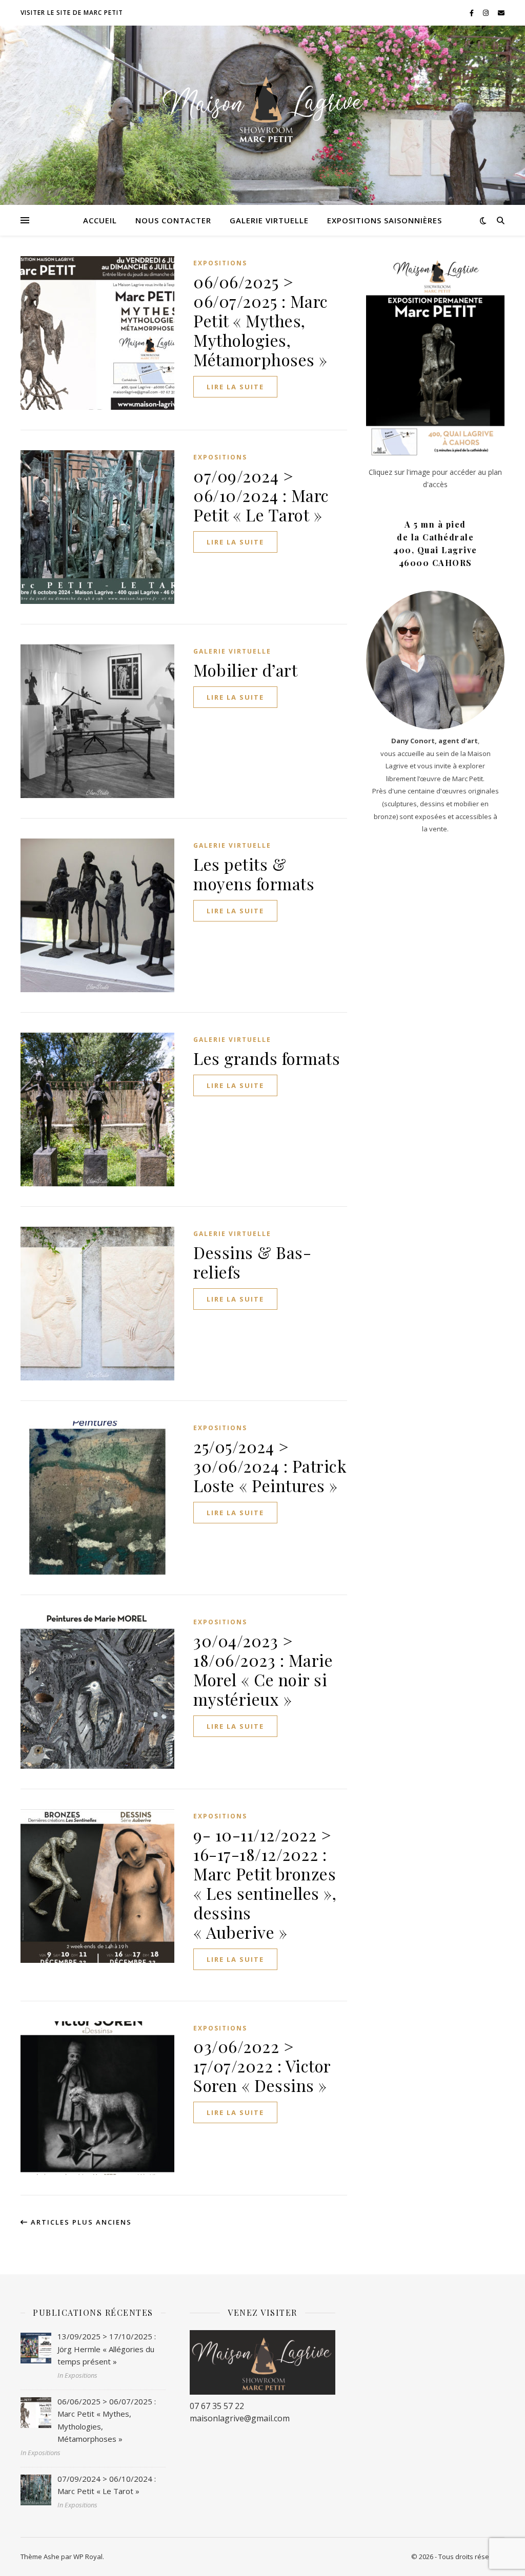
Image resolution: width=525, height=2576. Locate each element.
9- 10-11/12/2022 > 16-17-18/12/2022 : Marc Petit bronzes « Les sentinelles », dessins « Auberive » (265, 1883)
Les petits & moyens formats (254, 874)
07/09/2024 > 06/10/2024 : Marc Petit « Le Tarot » (261, 495)
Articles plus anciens (80, 2222)
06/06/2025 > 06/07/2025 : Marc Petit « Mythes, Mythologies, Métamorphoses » (261, 320)
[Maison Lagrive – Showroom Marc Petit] (262, 109)
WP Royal (88, 2557)
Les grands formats (267, 1058)
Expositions (220, 263)
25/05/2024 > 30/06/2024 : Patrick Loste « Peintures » (270, 1466)
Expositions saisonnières (385, 220)
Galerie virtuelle (269, 220)
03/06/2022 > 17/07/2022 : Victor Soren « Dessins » (262, 2066)
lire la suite (235, 387)
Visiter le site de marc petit (72, 13)
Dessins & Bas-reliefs (252, 1262)
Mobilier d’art (245, 670)
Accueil (100, 220)
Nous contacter (173, 220)
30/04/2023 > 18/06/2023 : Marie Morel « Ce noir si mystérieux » (263, 1670)
